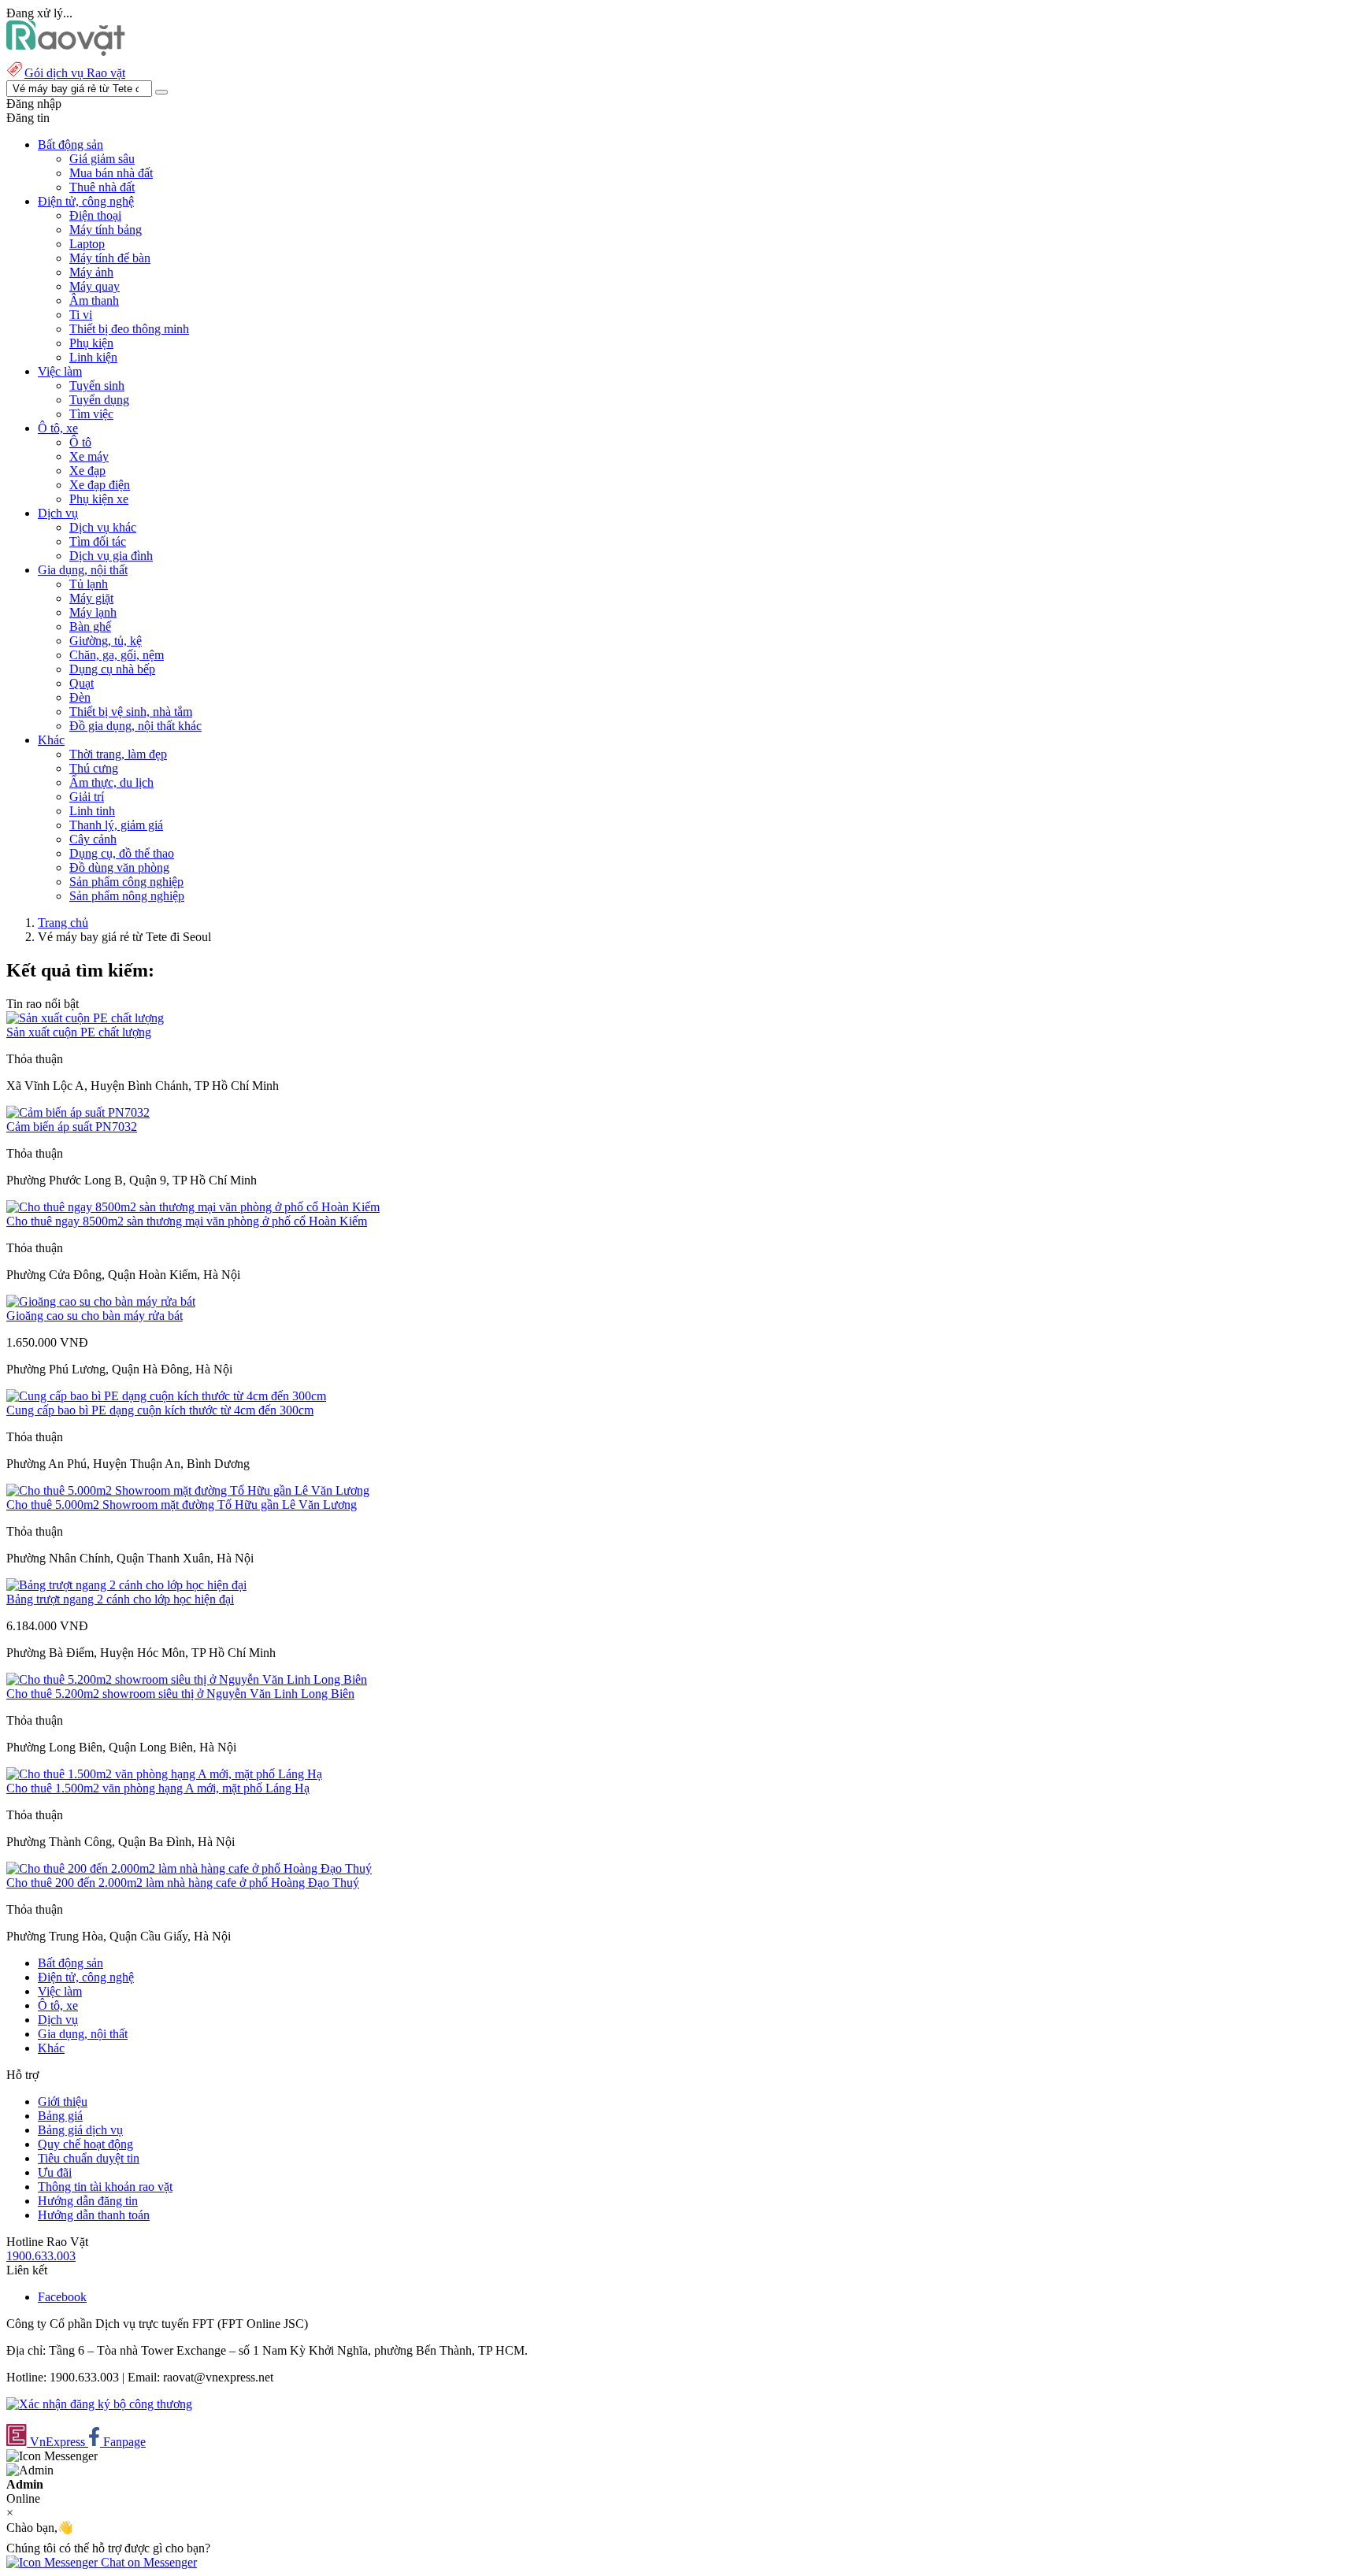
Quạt (82, 683)
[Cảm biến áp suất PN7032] (78, 1112)
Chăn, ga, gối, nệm (117, 655)
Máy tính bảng (106, 230)
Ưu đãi (55, 2172)
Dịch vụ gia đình (111, 556)
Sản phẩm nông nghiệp (127, 896)
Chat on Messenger (147, 2562)
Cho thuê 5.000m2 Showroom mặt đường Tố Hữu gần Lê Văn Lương (182, 1505)
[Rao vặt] (66, 52)
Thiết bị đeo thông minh (129, 329)
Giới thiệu (63, 2102)
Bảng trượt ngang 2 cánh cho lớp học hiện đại (120, 1599)
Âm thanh (94, 300)
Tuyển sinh (97, 385)
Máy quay (95, 286)
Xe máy (89, 456)
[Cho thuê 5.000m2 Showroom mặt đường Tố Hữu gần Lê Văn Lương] (188, 1490)
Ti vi (81, 315)
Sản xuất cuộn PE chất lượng (79, 1032)
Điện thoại (95, 215)
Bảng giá (60, 2116)
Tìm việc (91, 414)
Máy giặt (91, 598)
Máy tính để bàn (110, 258)
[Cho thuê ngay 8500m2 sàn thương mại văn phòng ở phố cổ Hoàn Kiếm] (193, 1207)
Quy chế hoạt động (85, 2144)
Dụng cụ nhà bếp (112, 669)
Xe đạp (87, 471)
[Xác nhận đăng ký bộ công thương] (99, 2404)
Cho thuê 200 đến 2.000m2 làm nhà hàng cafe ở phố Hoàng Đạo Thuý (183, 1883)
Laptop (87, 244)
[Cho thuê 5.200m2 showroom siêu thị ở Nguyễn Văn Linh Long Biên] (187, 1679)
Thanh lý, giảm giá (116, 825)
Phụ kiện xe (99, 499)
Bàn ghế (90, 626)
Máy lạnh (93, 612)
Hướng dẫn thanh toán (94, 2215)
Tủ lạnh (89, 584)
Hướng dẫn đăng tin (88, 2201)
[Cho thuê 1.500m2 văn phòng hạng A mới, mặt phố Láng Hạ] (164, 1774)
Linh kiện (93, 357)
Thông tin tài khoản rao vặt (105, 2187)
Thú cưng (94, 768)
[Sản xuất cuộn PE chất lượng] (85, 1018)
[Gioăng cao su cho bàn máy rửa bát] (101, 1301)
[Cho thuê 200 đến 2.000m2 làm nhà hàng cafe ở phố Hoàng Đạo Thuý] (189, 1868)
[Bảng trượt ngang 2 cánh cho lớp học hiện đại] (126, 1585)
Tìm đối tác (98, 541)
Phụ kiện (91, 343)
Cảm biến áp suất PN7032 (72, 1127)
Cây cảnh (93, 839)
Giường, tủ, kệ (106, 641)
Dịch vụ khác (103, 527)
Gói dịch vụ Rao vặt (75, 73)
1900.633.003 (41, 2256)
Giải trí (87, 797)
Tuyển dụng (99, 400)
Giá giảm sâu (102, 159)
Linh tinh (92, 811)
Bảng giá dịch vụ (80, 2130)
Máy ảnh (91, 272)
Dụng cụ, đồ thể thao (122, 853)
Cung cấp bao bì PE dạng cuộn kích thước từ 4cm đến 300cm (160, 1410)
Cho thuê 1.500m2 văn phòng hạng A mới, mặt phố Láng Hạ (158, 1788)
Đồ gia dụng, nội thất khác (135, 726)
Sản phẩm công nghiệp (126, 882)
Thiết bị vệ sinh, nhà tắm (131, 712)
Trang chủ (63, 923)
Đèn (80, 697)
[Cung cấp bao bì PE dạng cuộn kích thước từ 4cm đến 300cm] (166, 1396)
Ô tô (80, 442)
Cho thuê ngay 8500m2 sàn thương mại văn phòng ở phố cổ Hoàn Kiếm (187, 1221)
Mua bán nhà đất (111, 173)
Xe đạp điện (100, 485)
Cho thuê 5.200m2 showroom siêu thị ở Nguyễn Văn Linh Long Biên (180, 1694)
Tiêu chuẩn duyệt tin (89, 2158)
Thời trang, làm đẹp (118, 754)
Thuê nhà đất (102, 187)
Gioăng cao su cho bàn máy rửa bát (95, 1316)
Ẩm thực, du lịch (111, 782)
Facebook (62, 2297)
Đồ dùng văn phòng (119, 867)
